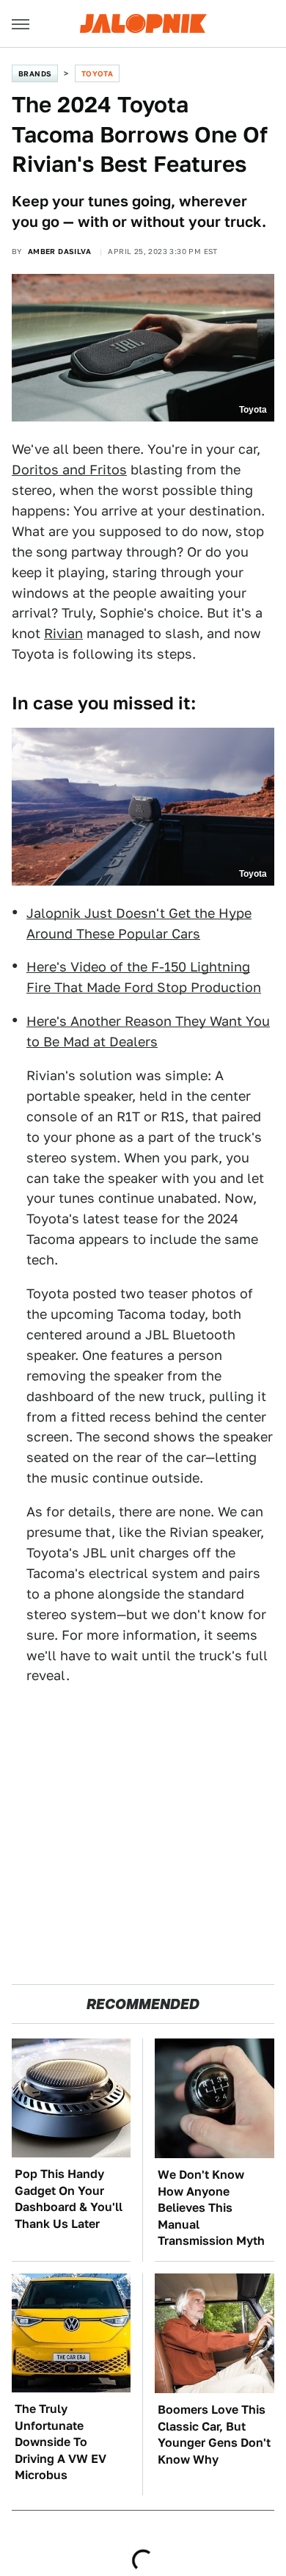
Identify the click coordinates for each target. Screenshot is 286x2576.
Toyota (97, 73)
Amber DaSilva (59, 251)
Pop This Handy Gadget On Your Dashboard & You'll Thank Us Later (69, 2199)
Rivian (63, 633)
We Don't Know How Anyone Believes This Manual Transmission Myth (211, 2208)
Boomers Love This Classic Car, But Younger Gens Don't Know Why (214, 2434)
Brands (35, 73)
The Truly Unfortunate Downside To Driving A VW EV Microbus (60, 2442)
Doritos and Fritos (69, 470)
